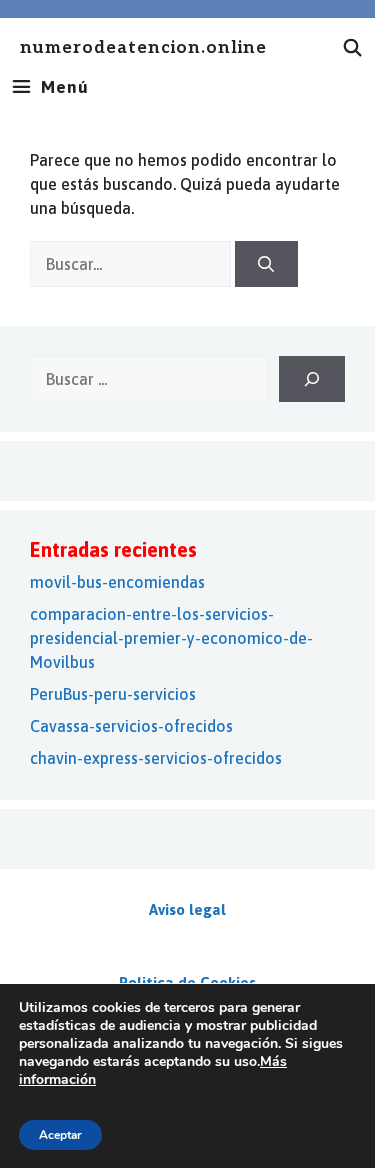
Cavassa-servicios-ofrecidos (131, 726)
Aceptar (60, 1135)
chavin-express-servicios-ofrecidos (156, 758)
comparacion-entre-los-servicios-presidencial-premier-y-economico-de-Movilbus (171, 638)
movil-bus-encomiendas (117, 582)
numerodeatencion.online (143, 48)
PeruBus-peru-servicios (113, 694)
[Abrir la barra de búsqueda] (353, 48)
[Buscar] (266, 264)
